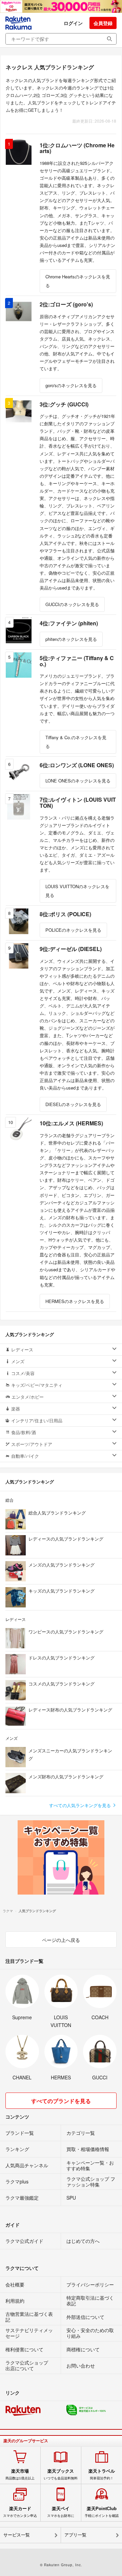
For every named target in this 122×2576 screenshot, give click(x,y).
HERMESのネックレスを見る (75, 1301)
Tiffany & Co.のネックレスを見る (76, 742)
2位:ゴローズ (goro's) (66, 304)
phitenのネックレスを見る (71, 639)
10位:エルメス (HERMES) (71, 1123)
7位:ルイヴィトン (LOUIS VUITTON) (78, 803)
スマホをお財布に (61, 2512)
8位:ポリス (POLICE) (65, 914)
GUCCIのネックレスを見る (72, 604)
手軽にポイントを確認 (102, 2512)
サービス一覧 (17, 2535)
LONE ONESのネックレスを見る (78, 781)
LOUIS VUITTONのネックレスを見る (77, 891)
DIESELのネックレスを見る (73, 1104)
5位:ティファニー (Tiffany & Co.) (77, 661)
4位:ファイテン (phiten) (69, 623)
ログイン (73, 23)
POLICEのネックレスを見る (73, 930)
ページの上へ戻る (61, 1940)
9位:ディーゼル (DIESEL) (71, 949)
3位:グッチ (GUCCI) (64, 404)
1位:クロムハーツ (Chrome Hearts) (77, 148)
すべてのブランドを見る (61, 2101)
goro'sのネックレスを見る (71, 385)
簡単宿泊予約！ (102, 2474)
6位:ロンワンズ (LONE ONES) (77, 765)
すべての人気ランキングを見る (81, 1805)
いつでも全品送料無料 (61, 2474)
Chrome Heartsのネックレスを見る (78, 281)
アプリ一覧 (75, 2535)
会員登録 (103, 23)
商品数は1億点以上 (20, 2474)
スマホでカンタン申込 (20, 2512)
